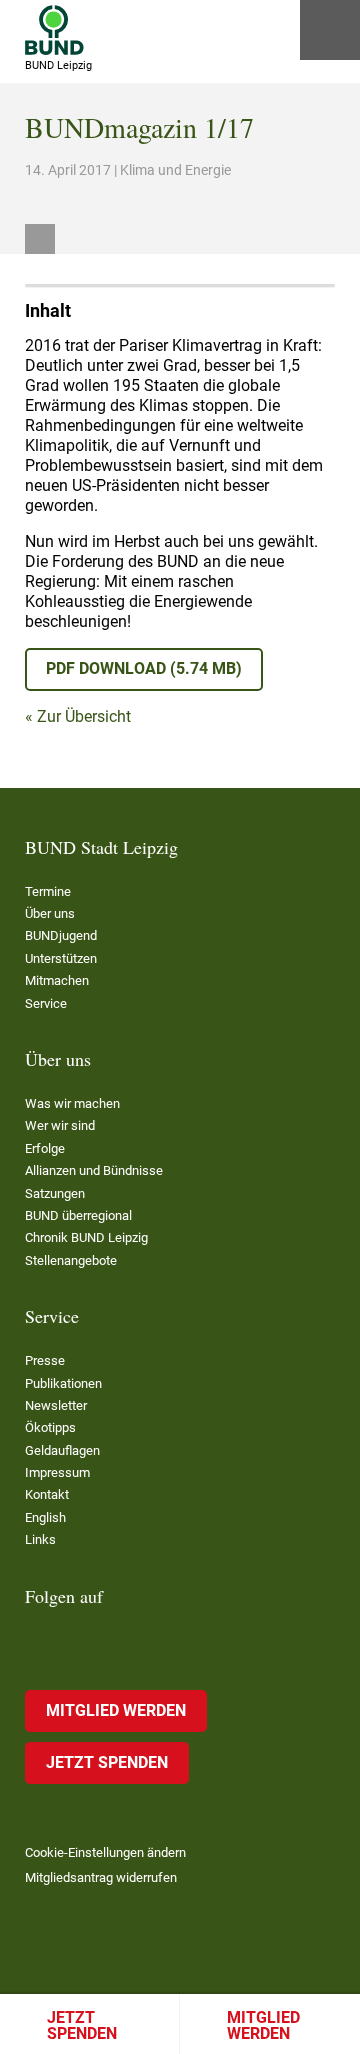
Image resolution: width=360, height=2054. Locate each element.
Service (46, 1003)
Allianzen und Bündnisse (94, 1170)
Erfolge (45, 1148)
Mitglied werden (263, 2025)
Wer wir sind (60, 1125)
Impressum (57, 1472)
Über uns (50, 913)
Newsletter (56, 1405)
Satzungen (55, 1193)
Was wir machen (72, 1103)
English (45, 1517)
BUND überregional (78, 1215)
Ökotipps (50, 1427)
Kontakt (47, 1494)
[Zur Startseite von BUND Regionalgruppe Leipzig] (54, 30)
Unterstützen (61, 958)
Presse (45, 1360)
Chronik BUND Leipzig (86, 1237)
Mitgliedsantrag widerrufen (101, 1877)
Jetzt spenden (82, 2025)
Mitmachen (57, 980)
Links (40, 1539)
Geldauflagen (62, 1450)
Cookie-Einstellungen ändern (105, 1852)
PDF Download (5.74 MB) (144, 668)
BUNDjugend (61, 935)
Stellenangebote (71, 1260)
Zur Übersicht (84, 716)
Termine (48, 891)
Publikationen (63, 1383)
